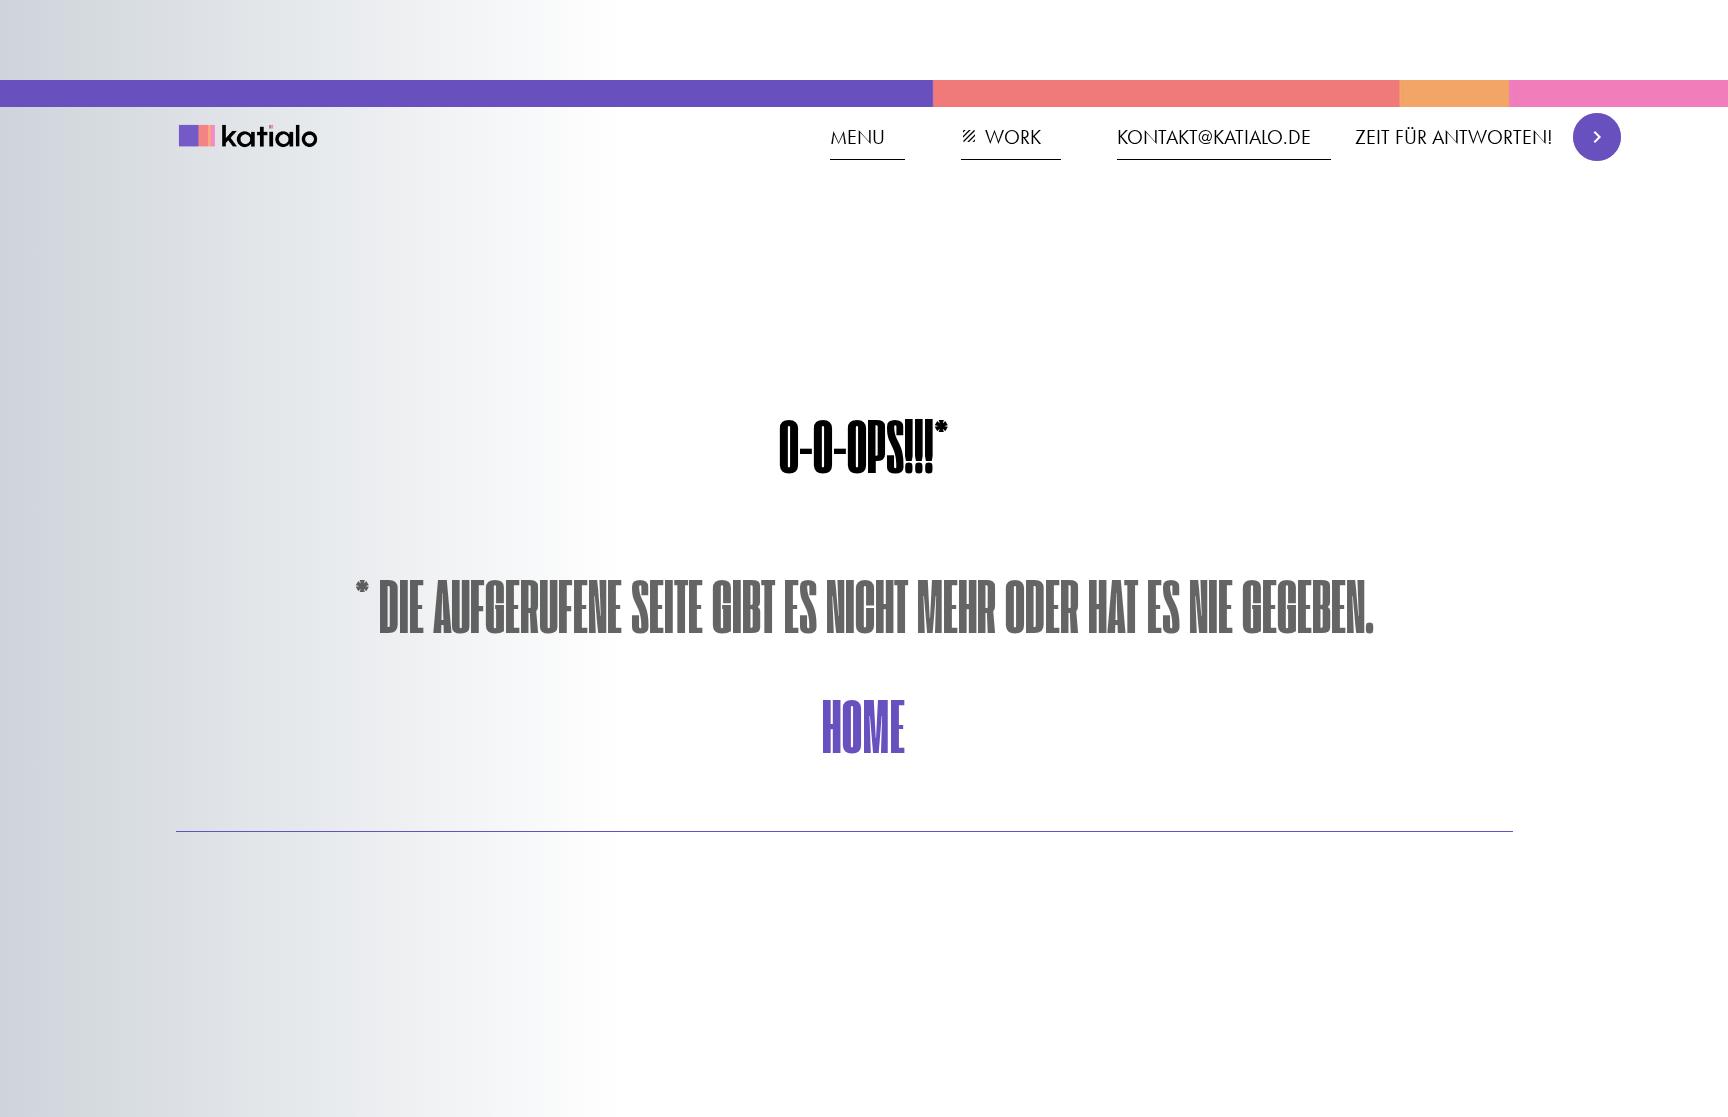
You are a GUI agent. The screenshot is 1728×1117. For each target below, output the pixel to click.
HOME (863, 733)
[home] (259, 139)
